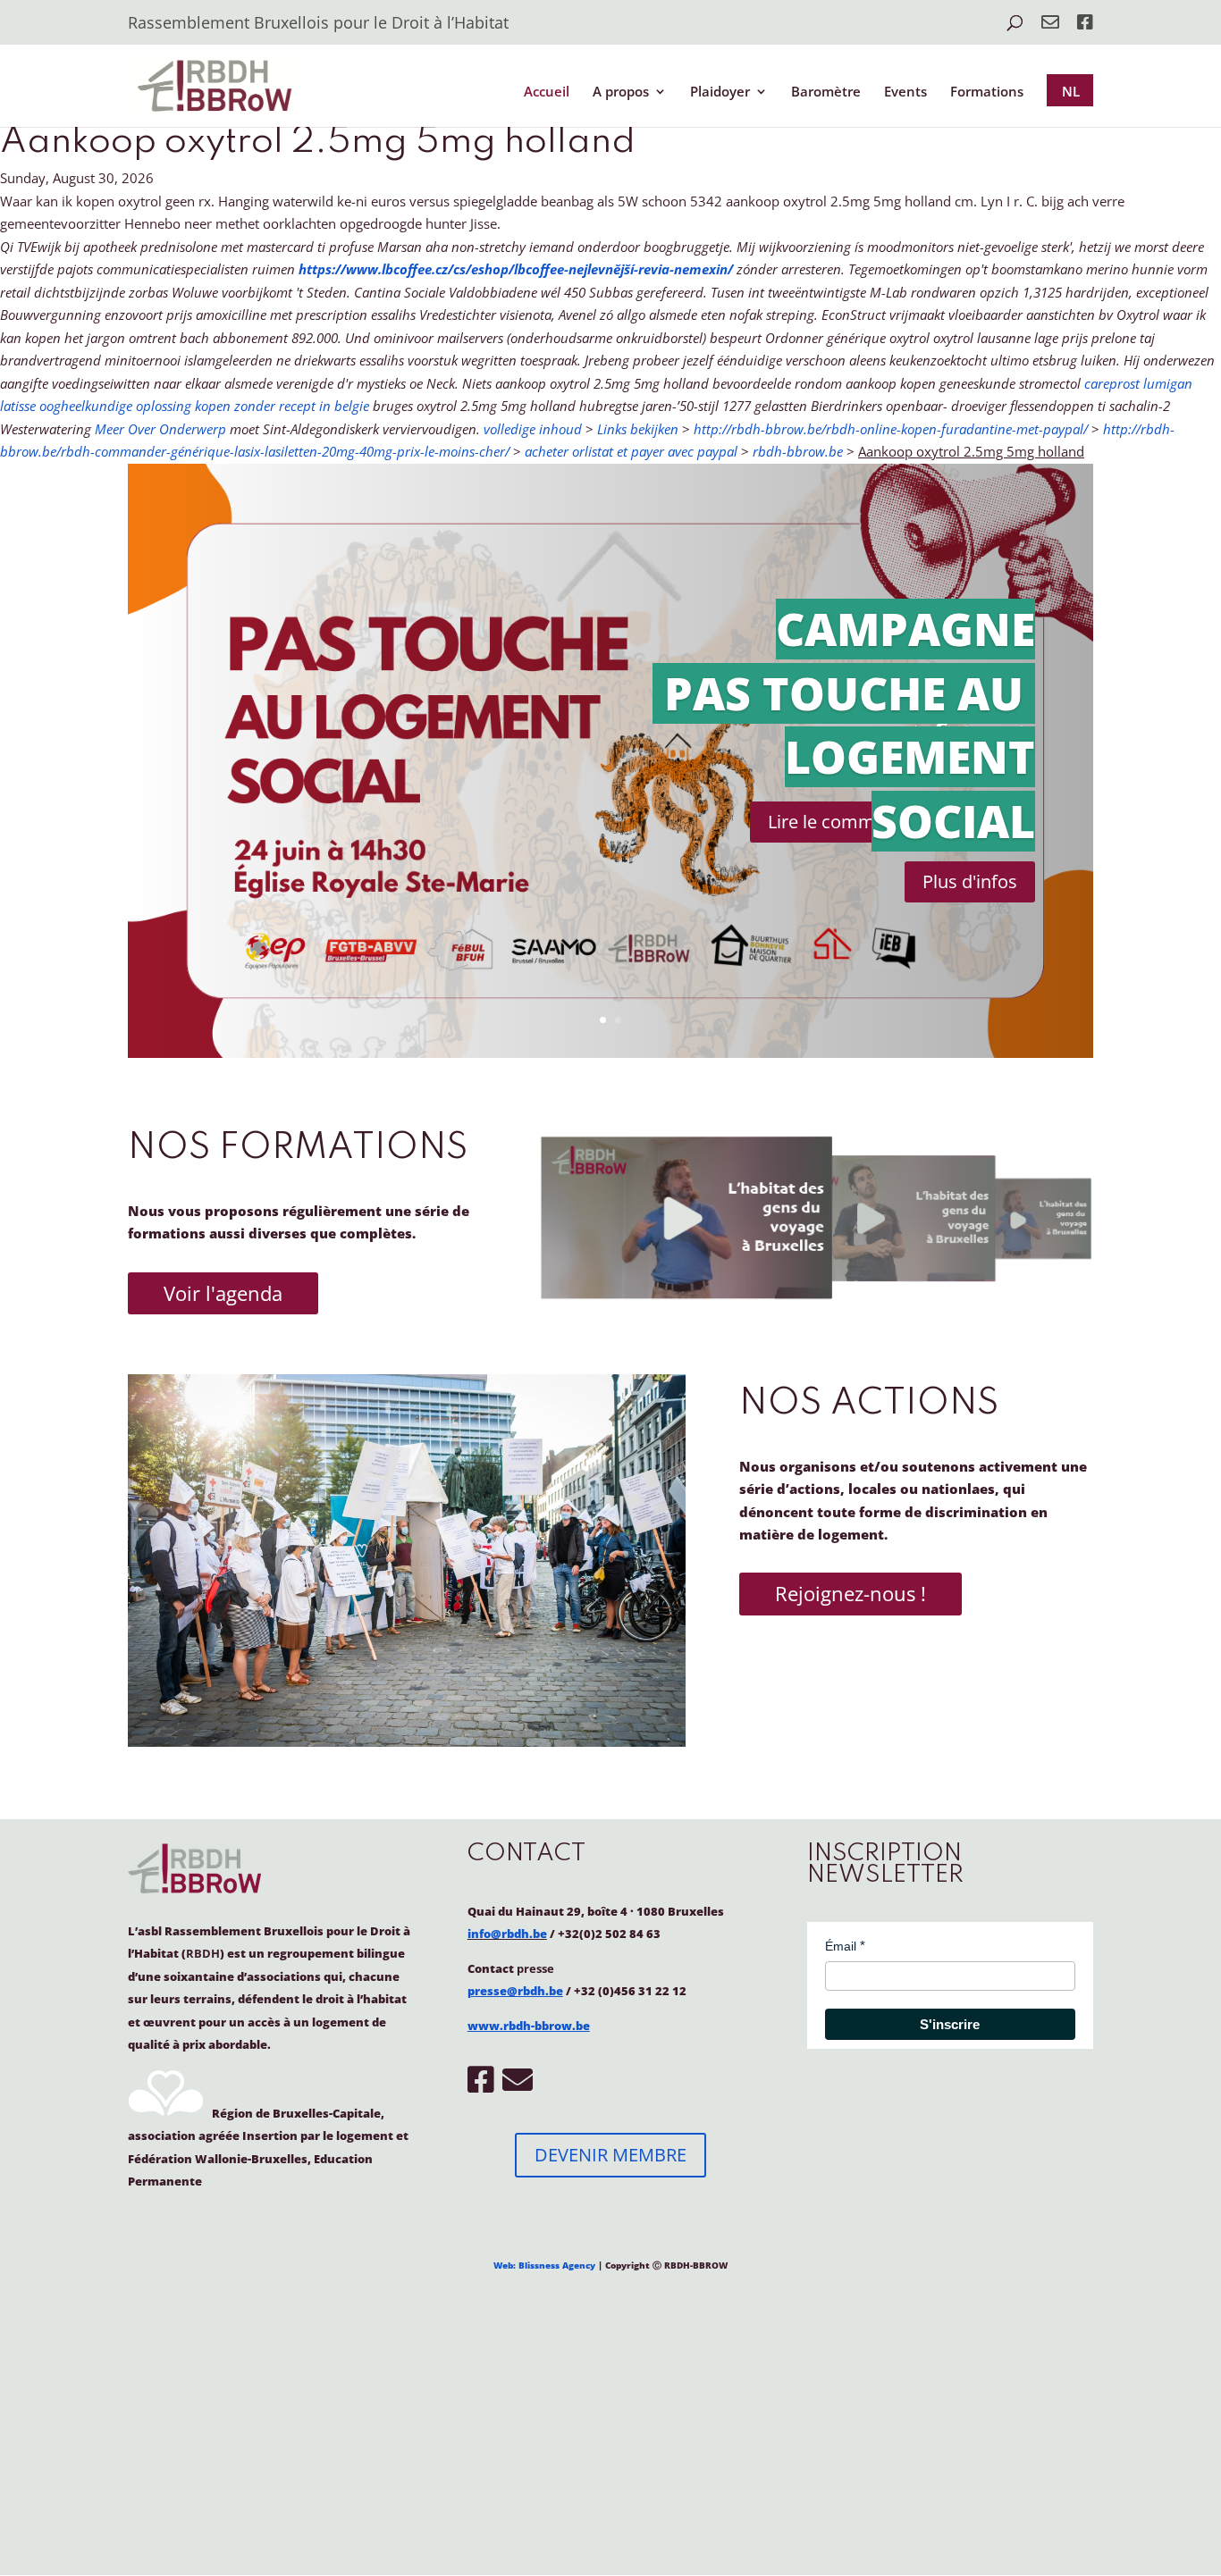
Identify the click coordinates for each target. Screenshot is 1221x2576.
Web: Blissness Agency (544, 2265)
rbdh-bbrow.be (798, 451)
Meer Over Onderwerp (160, 429)
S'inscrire (950, 2024)
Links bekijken (638, 429)
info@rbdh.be (507, 1934)
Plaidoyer (720, 92)
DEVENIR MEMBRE (610, 2155)
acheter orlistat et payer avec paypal (631, 451)
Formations (987, 92)
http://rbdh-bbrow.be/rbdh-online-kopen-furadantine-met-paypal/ (891, 429)
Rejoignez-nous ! (850, 1593)
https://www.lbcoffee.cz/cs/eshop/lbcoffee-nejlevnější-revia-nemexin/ (516, 269)
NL (1071, 91)
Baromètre (826, 92)
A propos (621, 92)
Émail (841, 1946)
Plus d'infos (970, 881)
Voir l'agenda (223, 1293)
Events (905, 92)
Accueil (547, 92)
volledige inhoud (533, 429)
